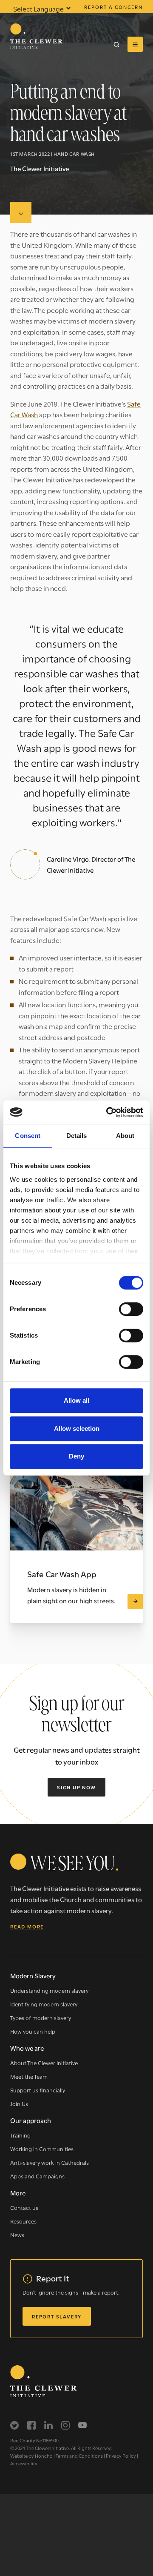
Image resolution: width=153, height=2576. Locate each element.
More (18, 2192)
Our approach (31, 2120)
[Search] (116, 44)
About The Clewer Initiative (44, 2063)
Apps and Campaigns (37, 2176)
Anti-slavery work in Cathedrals (50, 2162)
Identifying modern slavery (44, 2004)
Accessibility (24, 2463)
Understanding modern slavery (49, 1990)
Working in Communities (42, 2149)
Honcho (44, 2456)
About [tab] (125, 1136)
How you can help (33, 2031)
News (17, 2235)
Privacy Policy (121, 2456)
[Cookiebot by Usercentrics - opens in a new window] (108, 1112)
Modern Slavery (33, 1975)
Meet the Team (29, 2076)
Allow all (76, 1400)
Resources (23, 2221)
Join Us (19, 2103)
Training (20, 2135)
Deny (76, 1456)
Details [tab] (77, 1136)
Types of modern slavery (41, 2017)
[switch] (131, 1309)
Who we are (27, 2048)
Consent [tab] (28, 1136)
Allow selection (77, 1428)
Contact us (24, 2207)
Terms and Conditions (79, 2456)
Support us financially (38, 2090)
